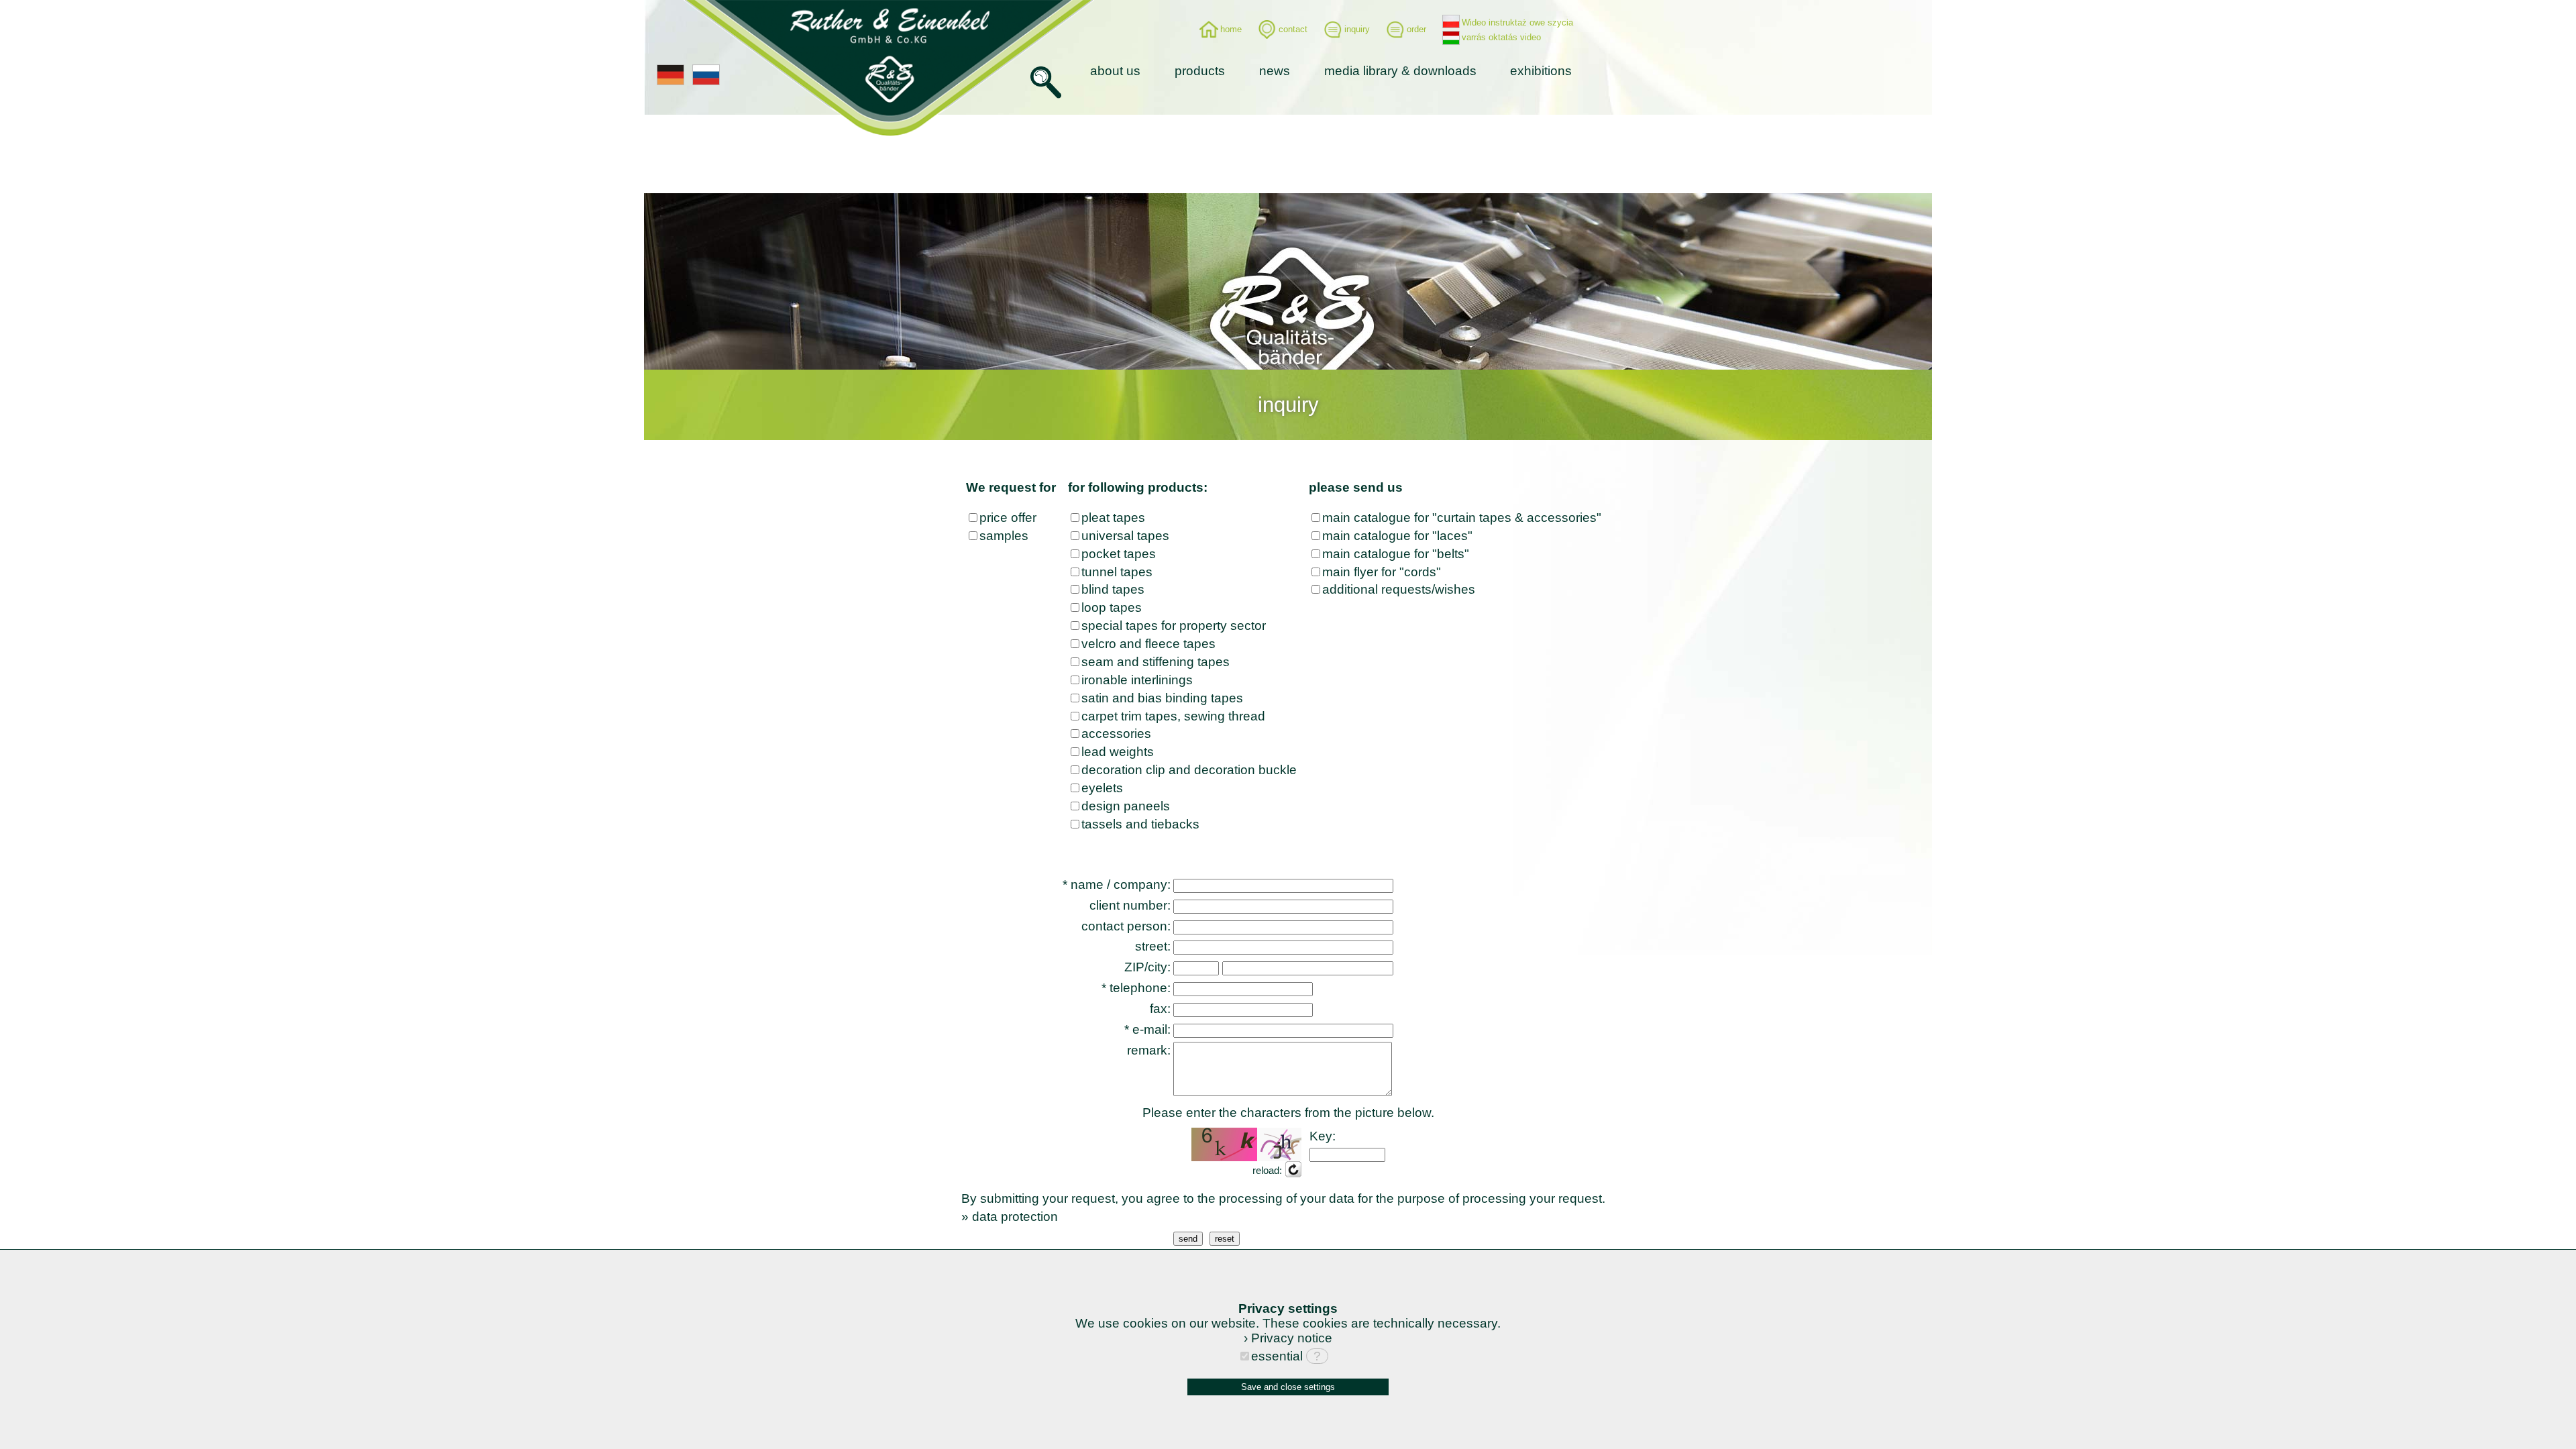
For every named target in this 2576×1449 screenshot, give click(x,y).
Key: (1323, 1136)
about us (1115, 71)
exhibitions (1541, 71)
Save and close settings (1288, 1387)
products (1200, 71)
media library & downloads (1400, 71)
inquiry (1357, 29)
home (1231, 29)
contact (1293, 29)
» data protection (1010, 1217)
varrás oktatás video (1501, 37)
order (1416, 29)
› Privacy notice (1288, 1338)
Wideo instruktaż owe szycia (1517, 22)
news (1275, 71)
